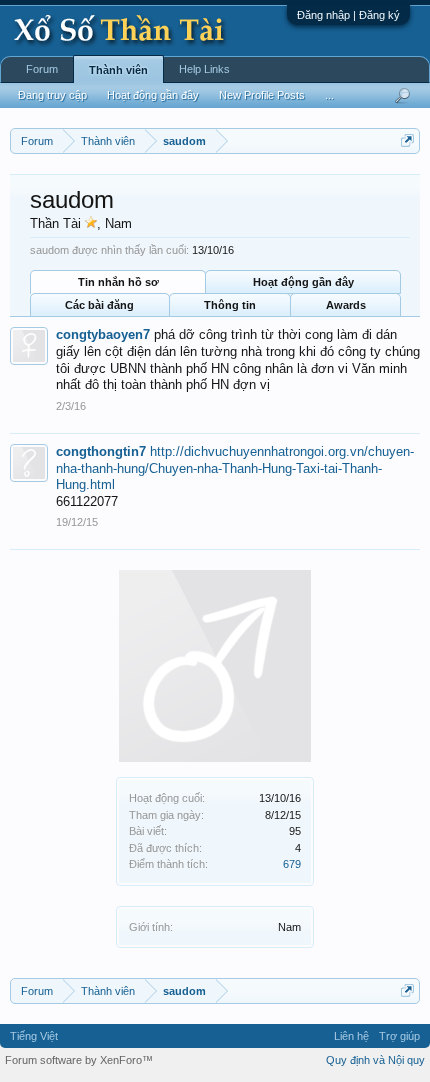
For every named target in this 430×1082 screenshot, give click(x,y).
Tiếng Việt (34, 1036)
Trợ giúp (399, 1036)
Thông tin (230, 305)
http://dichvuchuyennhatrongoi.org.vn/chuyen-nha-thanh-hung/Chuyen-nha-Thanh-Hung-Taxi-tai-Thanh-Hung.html (235, 468)
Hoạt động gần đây (303, 282)
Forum (42, 69)
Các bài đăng (99, 305)
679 (292, 864)
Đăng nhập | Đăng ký (348, 15)
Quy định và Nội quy (375, 1060)
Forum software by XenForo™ (79, 1060)
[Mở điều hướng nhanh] (407, 140)
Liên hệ (351, 1036)
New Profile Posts (262, 95)
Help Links (204, 69)
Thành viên (118, 70)
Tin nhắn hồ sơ (118, 282)
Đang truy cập (52, 95)
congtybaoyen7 (103, 334)
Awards (346, 305)
